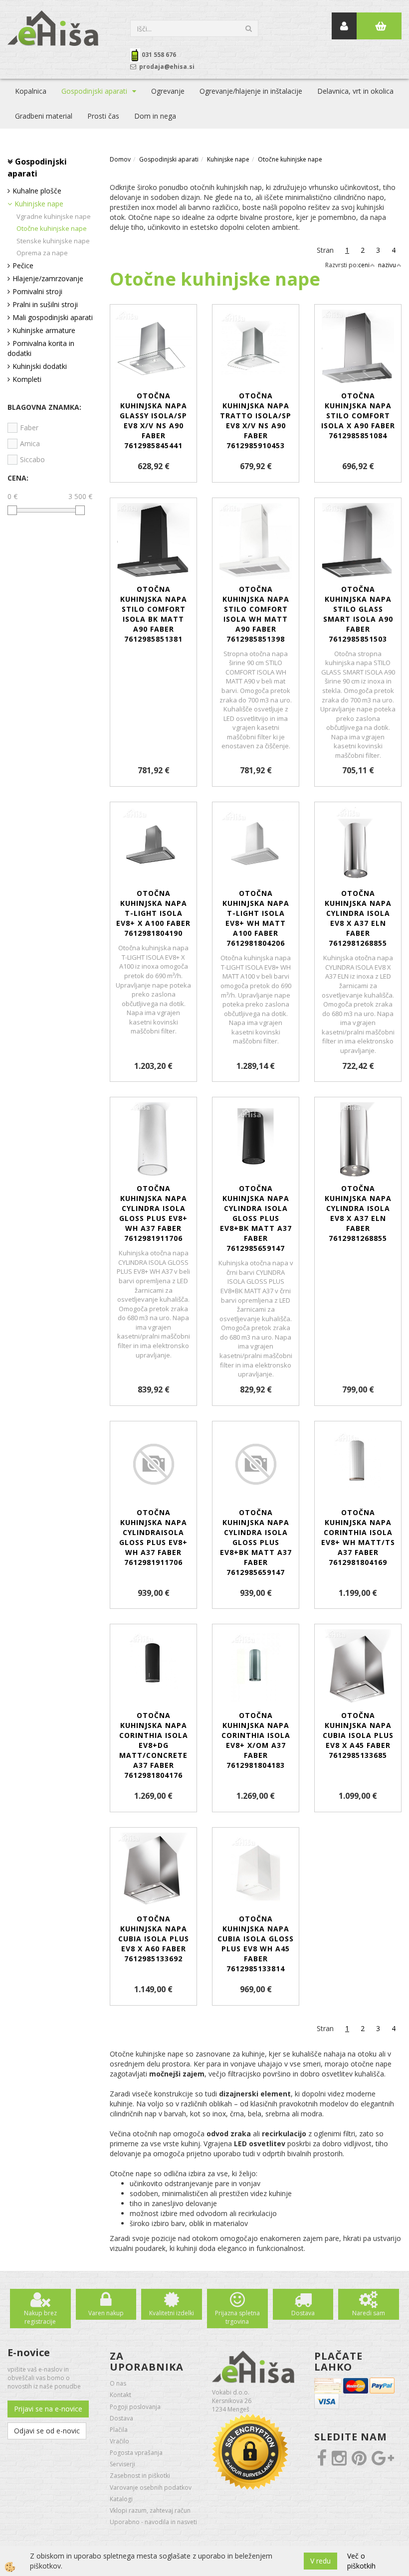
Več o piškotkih (361, 2561)
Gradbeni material (44, 116)
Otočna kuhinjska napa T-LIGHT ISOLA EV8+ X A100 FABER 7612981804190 (153, 913)
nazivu (387, 265)
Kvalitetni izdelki (172, 2313)
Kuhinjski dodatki (40, 366)
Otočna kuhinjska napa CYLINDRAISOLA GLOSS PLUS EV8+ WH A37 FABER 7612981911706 (153, 1537)
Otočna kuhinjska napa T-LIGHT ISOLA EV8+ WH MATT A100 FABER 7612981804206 (256, 918)
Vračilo (119, 2441)
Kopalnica (31, 91)
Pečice (23, 265)
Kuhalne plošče (37, 191)
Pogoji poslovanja (135, 2407)
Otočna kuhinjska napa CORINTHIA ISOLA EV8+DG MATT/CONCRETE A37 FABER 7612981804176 (154, 1745)
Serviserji (122, 2464)
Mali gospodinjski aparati (53, 317)
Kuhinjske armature (44, 330)
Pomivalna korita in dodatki (41, 348)
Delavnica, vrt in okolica (355, 91)
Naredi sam (369, 2313)
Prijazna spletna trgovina (237, 2317)
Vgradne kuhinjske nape (54, 216)
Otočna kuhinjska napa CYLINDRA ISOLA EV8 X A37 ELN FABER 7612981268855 (358, 918)
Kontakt (120, 2395)
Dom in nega (155, 116)
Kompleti (27, 379)
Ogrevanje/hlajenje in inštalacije (251, 91)
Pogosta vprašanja (136, 2453)
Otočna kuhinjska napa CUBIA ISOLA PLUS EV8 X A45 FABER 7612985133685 (358, 1735)
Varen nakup (106, 2313)
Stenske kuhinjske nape (53, 241)
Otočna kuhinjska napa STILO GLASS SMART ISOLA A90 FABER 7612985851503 (358, 614)
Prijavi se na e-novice (48, 2409)
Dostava (303, 2313)
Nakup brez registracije (40, 2317)
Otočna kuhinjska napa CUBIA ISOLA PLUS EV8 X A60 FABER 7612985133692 (154, 1939)
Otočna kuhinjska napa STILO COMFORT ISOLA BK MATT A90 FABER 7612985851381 (154, 614)
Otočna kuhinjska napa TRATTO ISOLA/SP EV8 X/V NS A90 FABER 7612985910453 (256, 421)
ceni (364, 265)
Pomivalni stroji (37, 291)
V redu (320, 2561)
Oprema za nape (42, 253)
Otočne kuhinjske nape (52, 228)
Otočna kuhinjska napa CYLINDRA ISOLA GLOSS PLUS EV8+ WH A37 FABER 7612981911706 (153, 1213)
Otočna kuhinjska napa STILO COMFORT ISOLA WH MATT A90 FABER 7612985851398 (256, 614)
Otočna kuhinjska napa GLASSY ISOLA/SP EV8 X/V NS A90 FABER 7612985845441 (153, 421)
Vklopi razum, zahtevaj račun (150, 2510)
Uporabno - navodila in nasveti (153, 2522)
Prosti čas (103, 116)
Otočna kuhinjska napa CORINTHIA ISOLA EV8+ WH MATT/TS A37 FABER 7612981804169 (358, 1537)
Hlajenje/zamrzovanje (48, 278)
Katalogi (121, 2499)
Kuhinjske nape (39, 204)
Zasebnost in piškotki (140, 2476)
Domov (120, 159)
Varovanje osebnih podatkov (151, 2488)
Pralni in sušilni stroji (45, 304)
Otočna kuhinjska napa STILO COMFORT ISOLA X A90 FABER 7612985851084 (358, 416)
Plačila (119, 2430)
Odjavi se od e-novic (47, 2431)
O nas (118, 2383)
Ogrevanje (168, 91)
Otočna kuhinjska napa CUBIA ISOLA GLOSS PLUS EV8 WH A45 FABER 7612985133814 (256, 1944)
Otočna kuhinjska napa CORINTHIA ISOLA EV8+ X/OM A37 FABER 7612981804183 (256, 1740)
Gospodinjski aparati (94, 91)
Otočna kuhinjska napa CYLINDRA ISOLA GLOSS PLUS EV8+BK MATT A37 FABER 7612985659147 (256, 1218)
